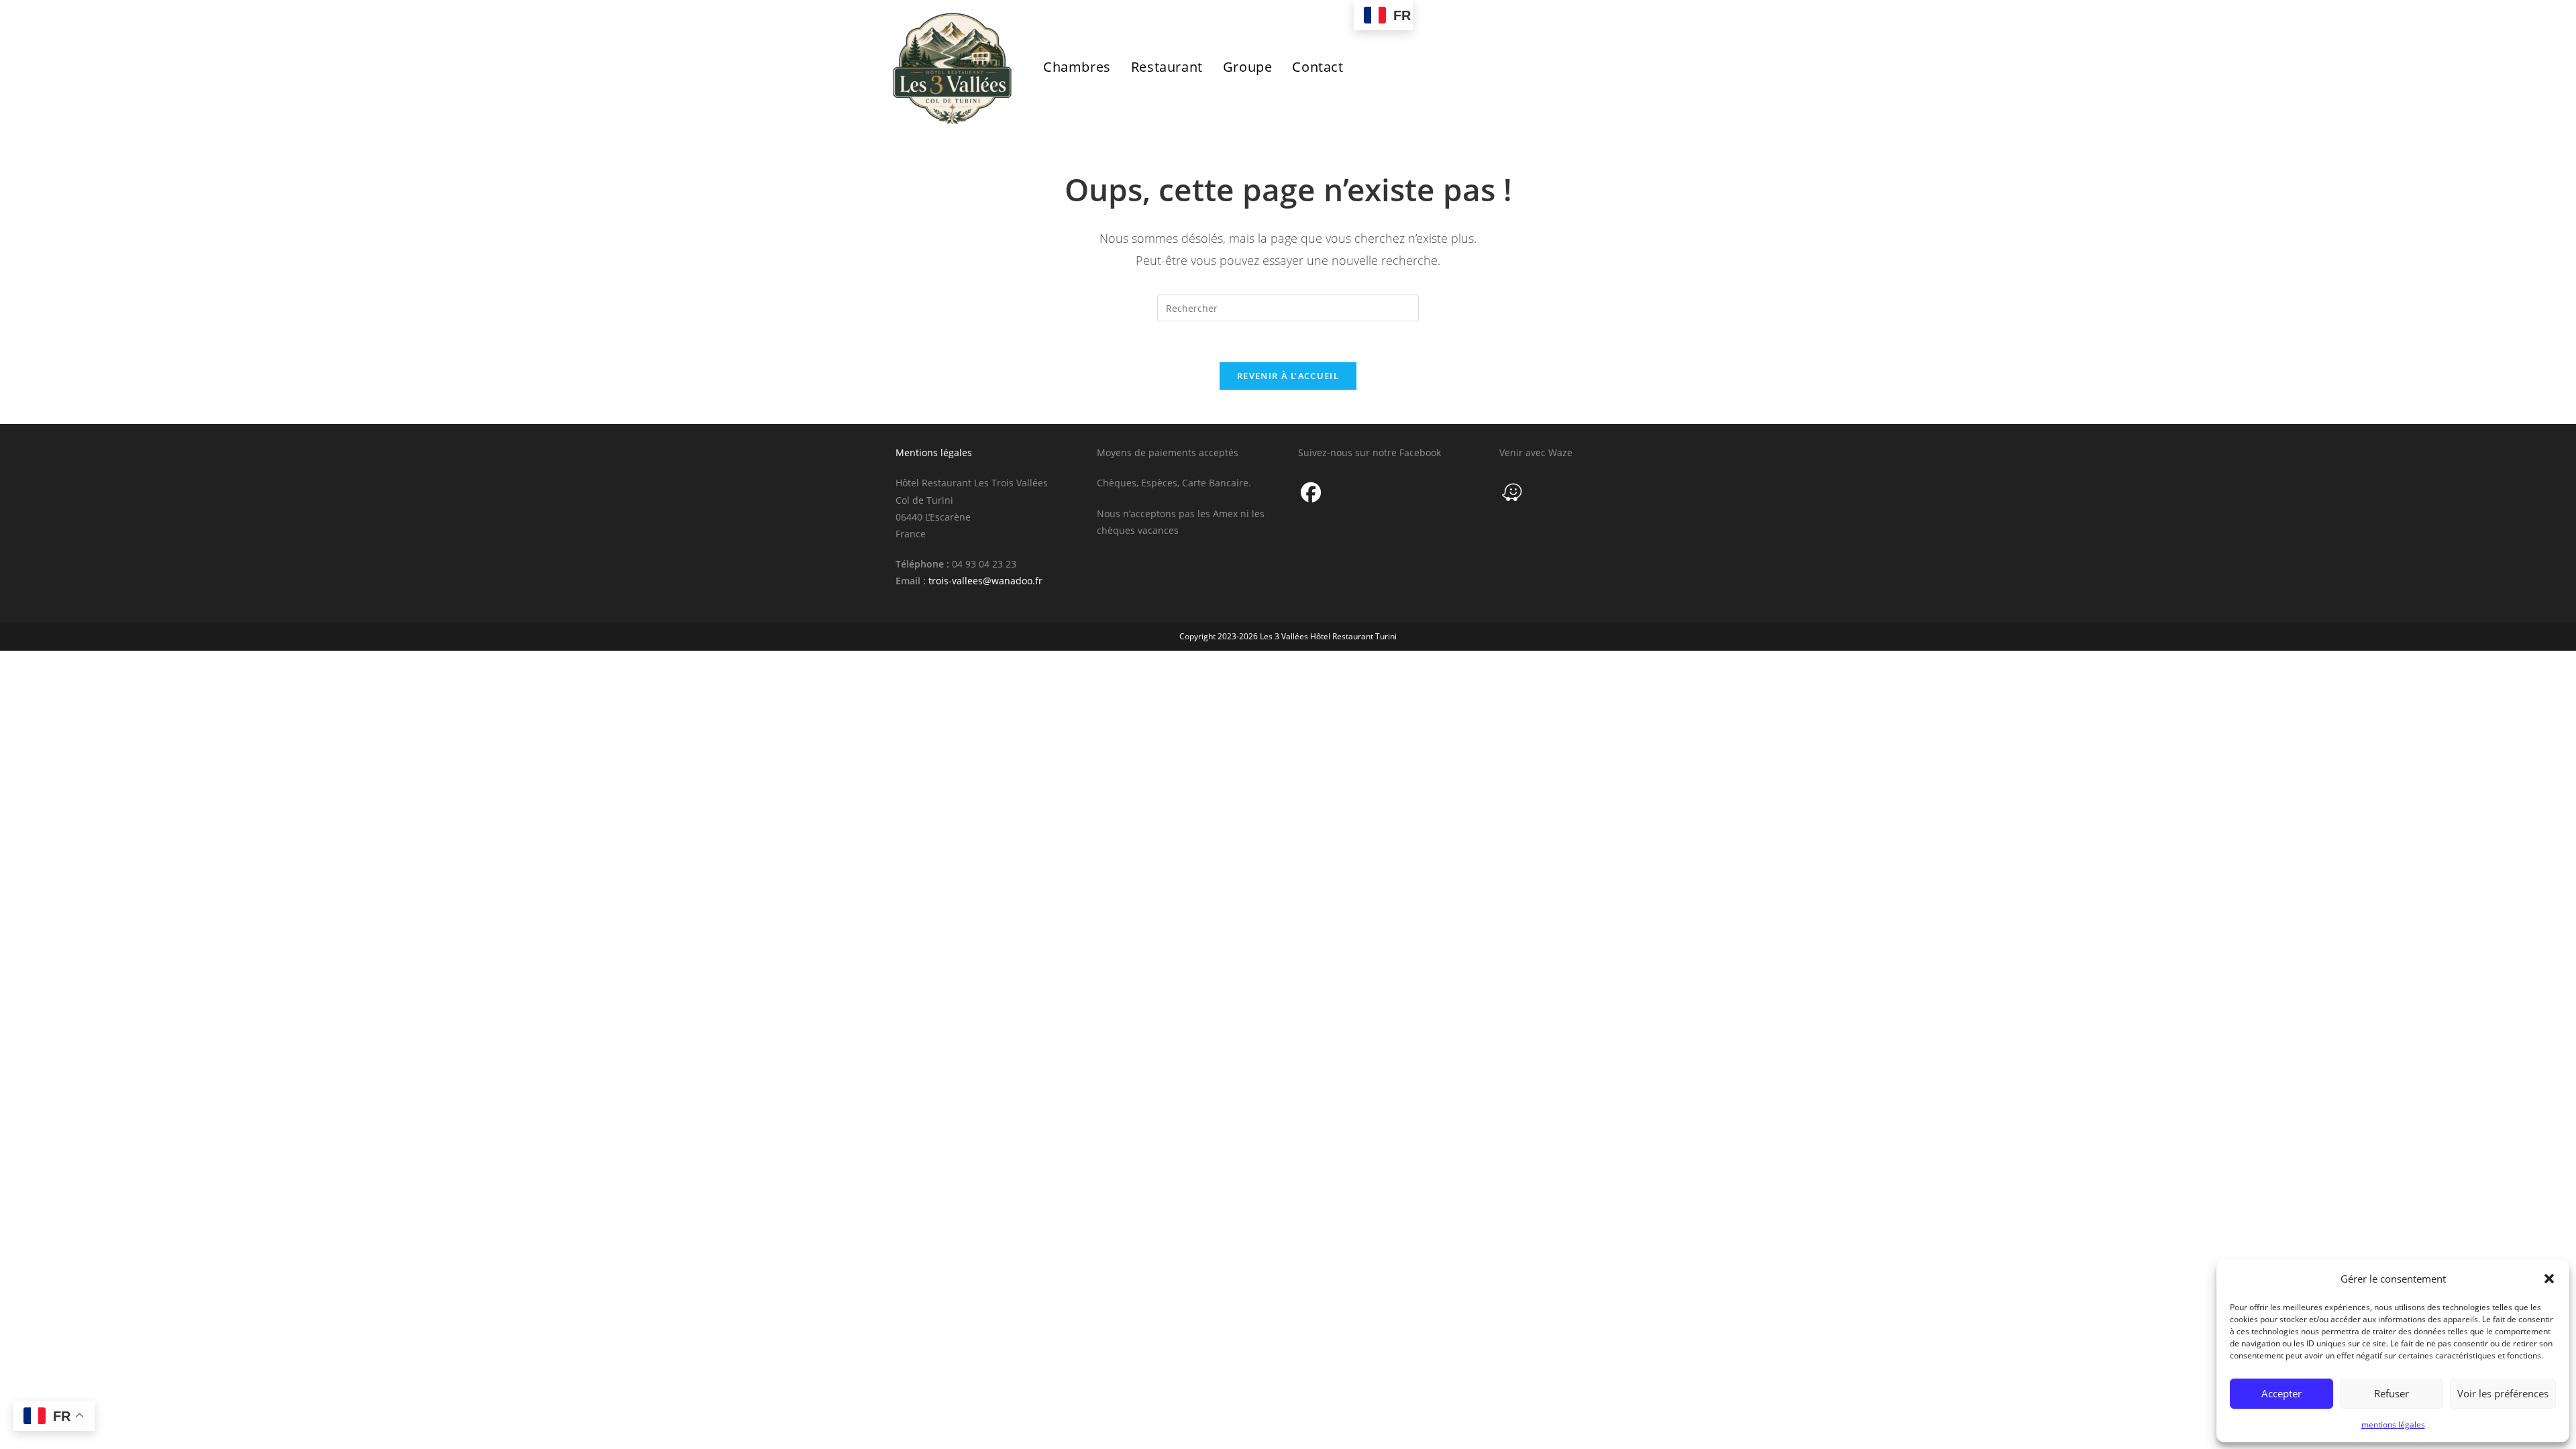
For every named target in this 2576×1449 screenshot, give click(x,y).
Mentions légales (934, 452)
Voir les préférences (2503, 1393)
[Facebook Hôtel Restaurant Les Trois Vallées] (1311, 492)
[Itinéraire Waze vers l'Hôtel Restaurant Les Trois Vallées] (1512, 492)
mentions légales (2393, 1425)
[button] (2549, 1279)
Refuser (2392, 1393)
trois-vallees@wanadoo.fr (985, 581)
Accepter (2282, 1393)
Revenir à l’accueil (1288, 376)
